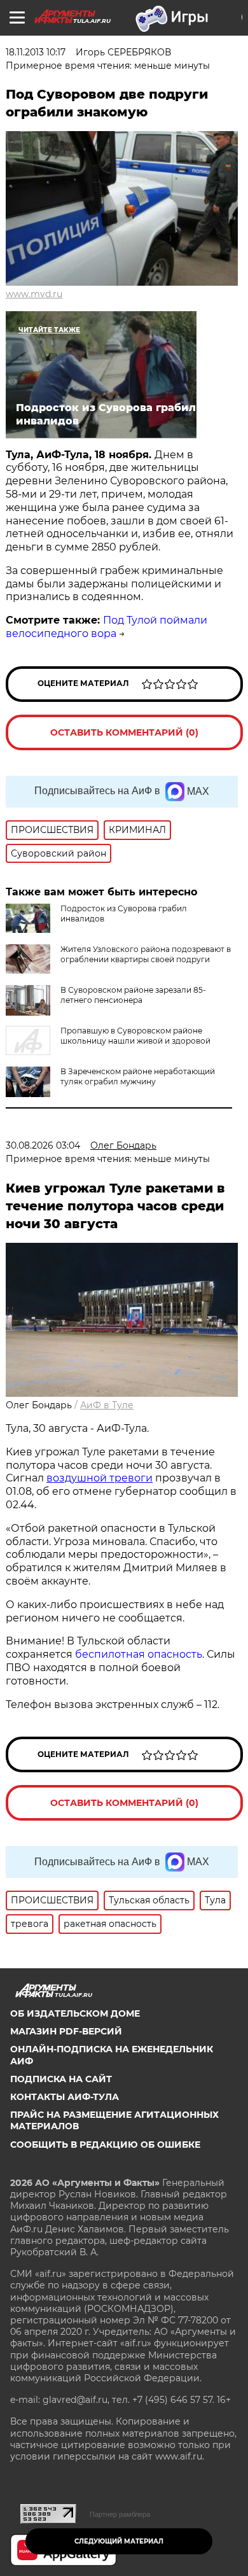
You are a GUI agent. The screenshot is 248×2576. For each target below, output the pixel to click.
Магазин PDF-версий (66, 2031)
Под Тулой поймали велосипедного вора (107, 627)
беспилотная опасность (139, 1654)
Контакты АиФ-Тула (65, 2097)
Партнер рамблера (120, 2514)
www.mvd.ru (34, 294)
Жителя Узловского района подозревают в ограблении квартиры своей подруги (146, 954)
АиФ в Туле (107, 1405)
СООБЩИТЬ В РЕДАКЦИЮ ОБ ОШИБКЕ (105, 2145)
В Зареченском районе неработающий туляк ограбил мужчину (138, 1076)
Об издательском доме (75, 2013)
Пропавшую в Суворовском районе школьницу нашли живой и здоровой (135, 1036)
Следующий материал (119, 2541)
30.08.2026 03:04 (43, 1145)
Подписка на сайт (61, 2079)
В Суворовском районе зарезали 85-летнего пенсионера (133, 995)
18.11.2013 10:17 (36, 52)
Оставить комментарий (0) (124, 732)
